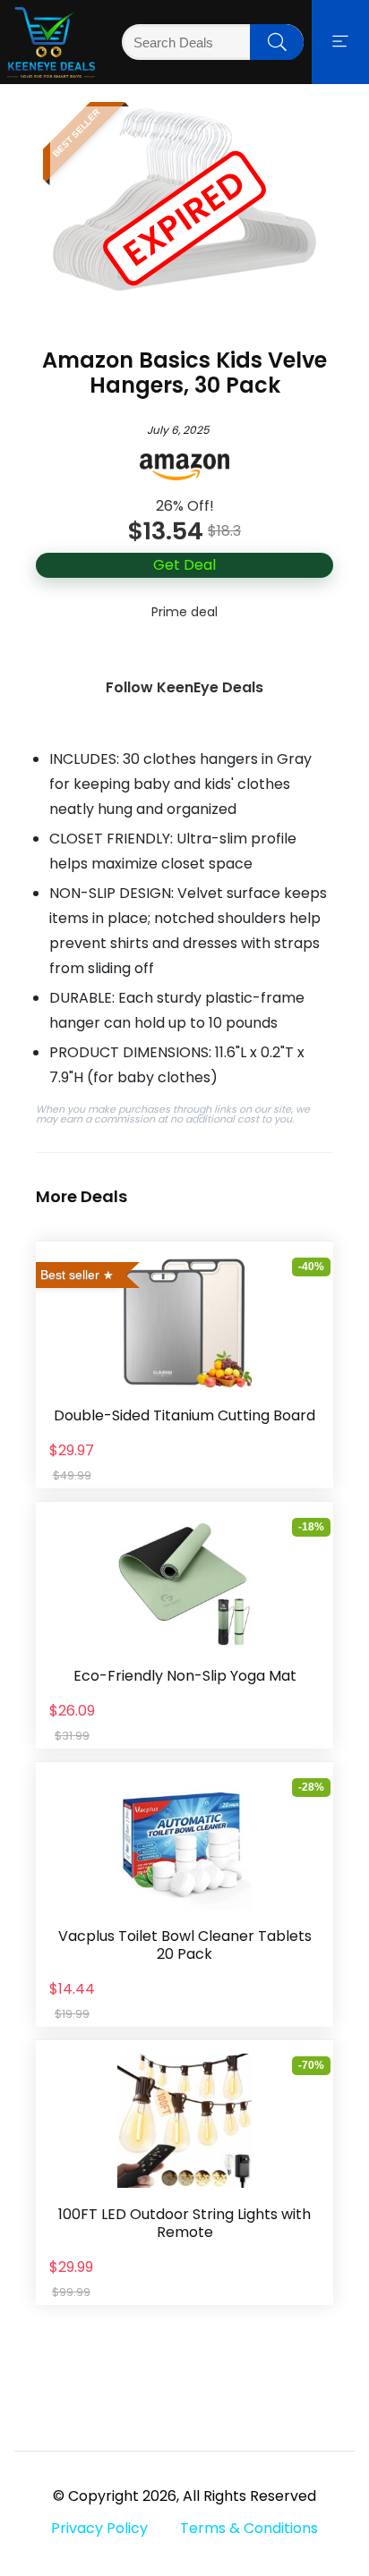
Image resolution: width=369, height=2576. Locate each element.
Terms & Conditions (249, 2528)
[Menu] (340, 42)
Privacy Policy (99, 2528)
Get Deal (184, 565)
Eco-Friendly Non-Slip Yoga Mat (185, 1676)
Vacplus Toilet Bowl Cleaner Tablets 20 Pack (185, 1945)
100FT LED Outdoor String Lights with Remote (184, 2223)
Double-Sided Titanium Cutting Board (184, 1415)
